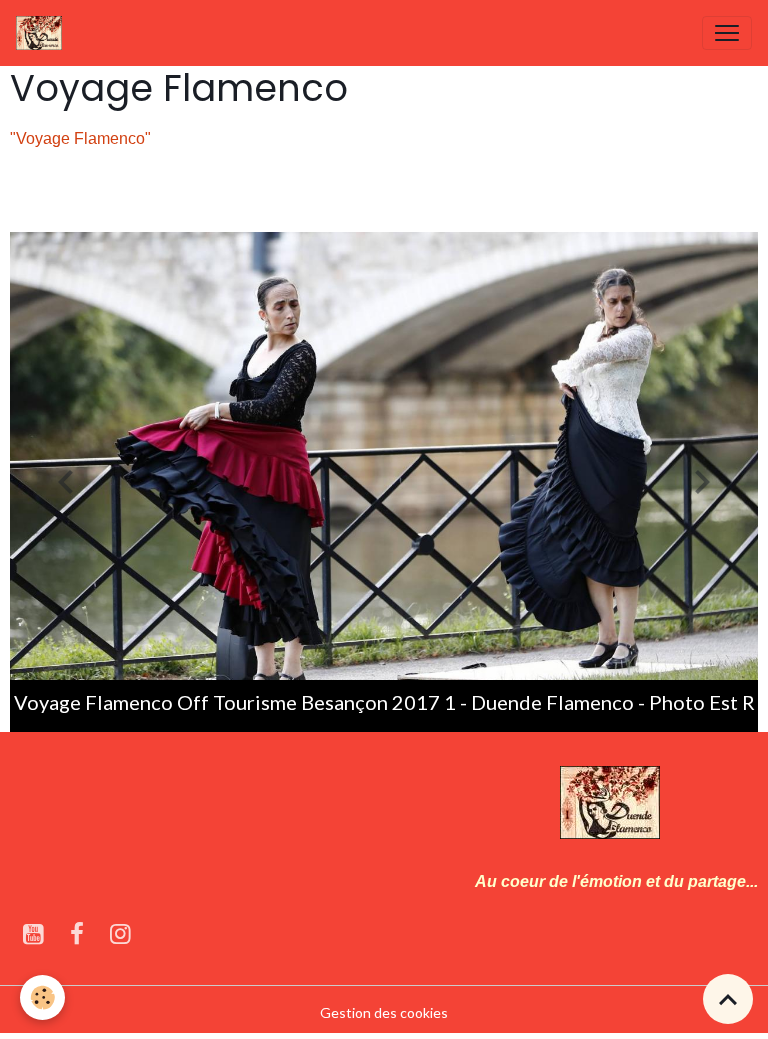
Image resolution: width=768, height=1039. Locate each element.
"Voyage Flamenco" (80, 138)
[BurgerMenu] (727, 33)
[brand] (43, 33)
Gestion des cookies (384, 1012)
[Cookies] (42, 997)
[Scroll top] (728, 999)
